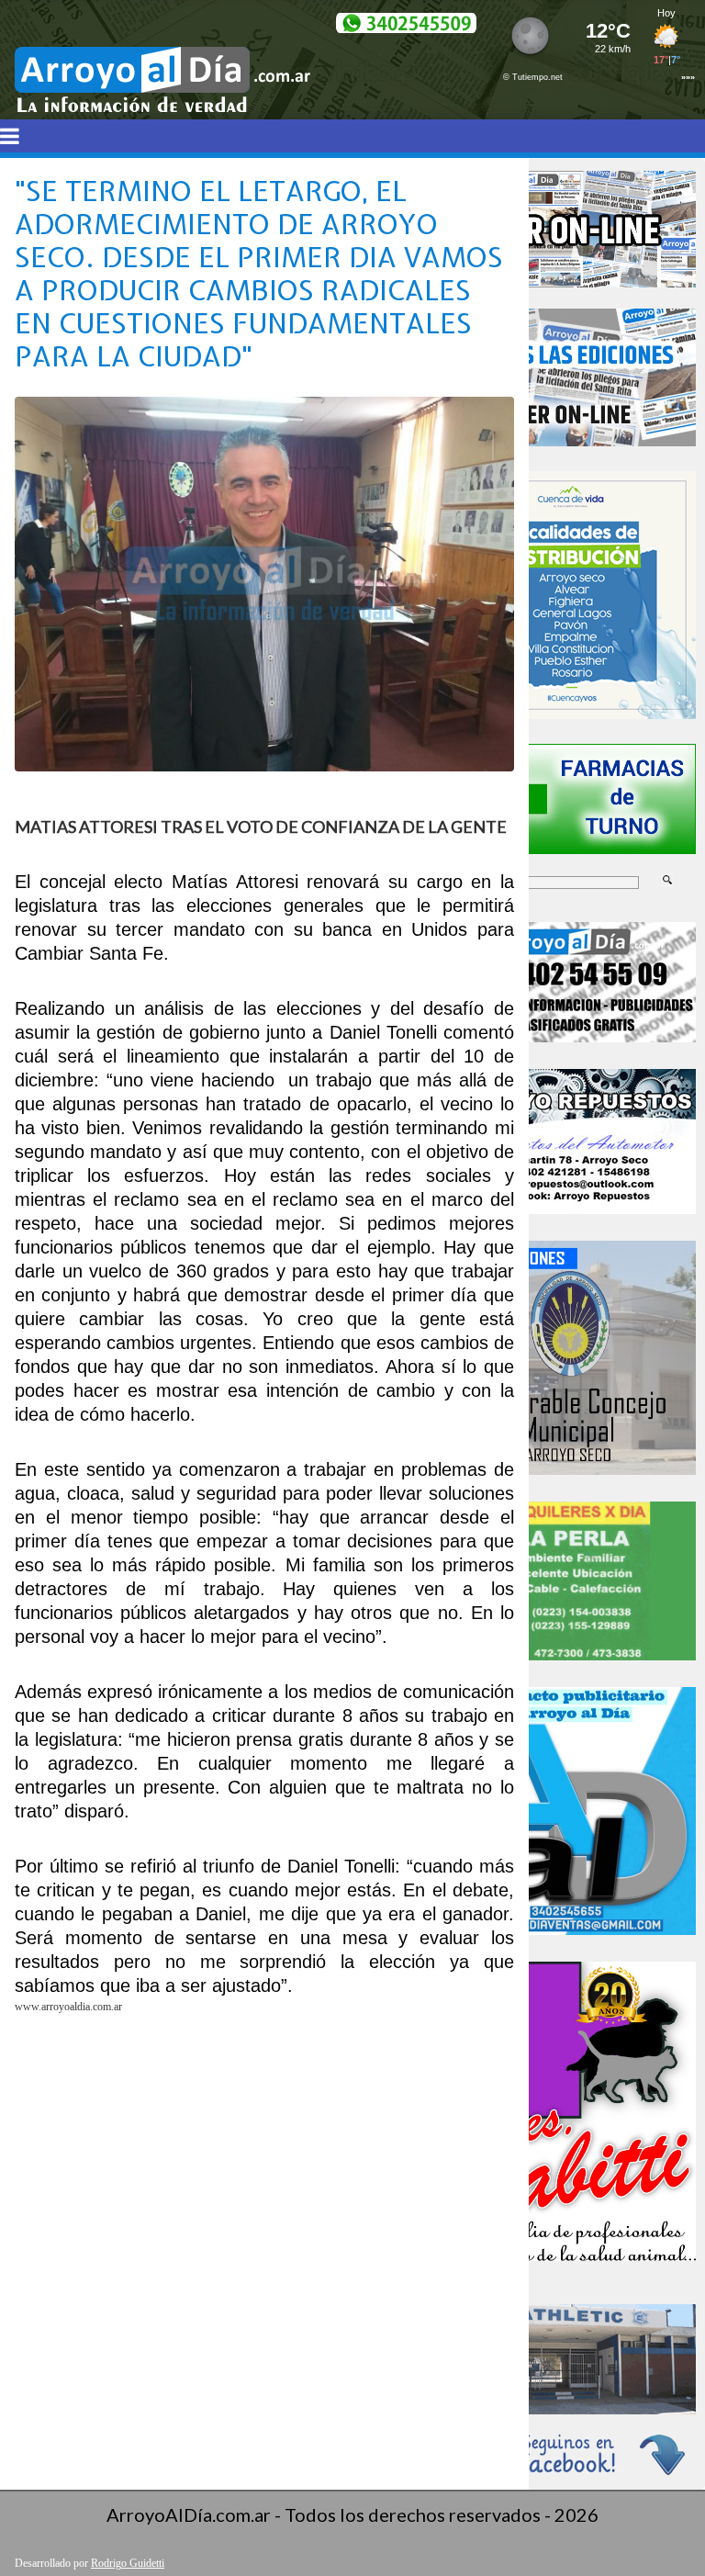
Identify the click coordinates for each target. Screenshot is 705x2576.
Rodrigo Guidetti (128, 2563)
